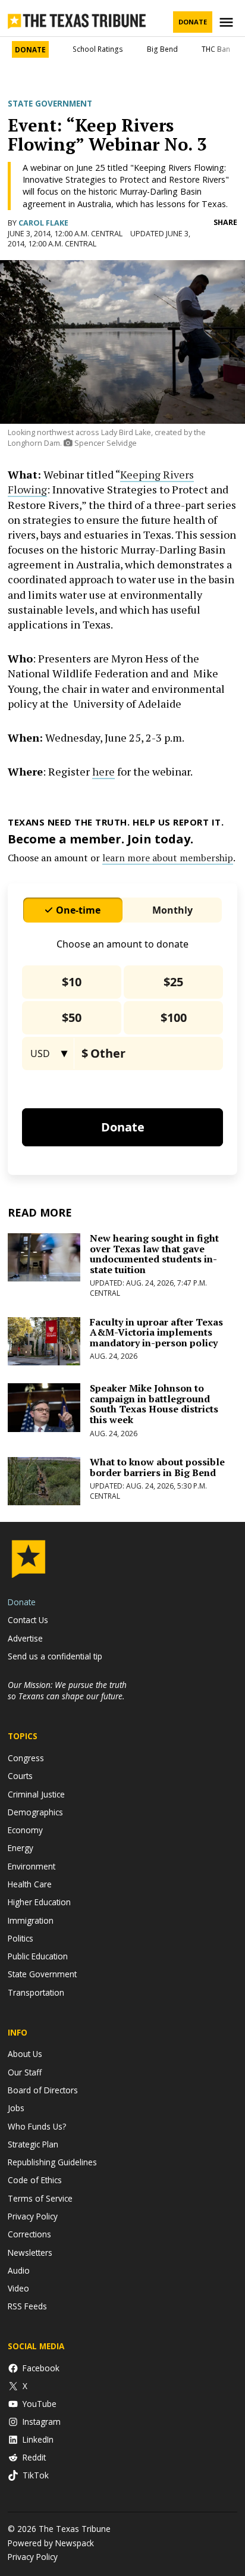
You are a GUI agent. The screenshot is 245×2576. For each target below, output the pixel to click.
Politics (21, 1938)
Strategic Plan (33, 2144)
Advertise (25, 1638)
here (103, 771)
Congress (26, 1758)
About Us (25, 2054)
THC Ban (216, 49)
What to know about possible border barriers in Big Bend (157, 1467)
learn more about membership (168, 858)
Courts (20, 1776)
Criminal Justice (36, 1794)
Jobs (16, 2108)
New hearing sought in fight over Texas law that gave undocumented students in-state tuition (154, 1254)
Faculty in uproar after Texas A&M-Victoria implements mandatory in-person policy (156, 1332)
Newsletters (30, 2253)
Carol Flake (43, 223)
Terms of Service (40, 2198)
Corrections (29, 2234)
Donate (193, 22)
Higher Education (39, 1902)
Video (18, 2288)
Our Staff (25, 2072)
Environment (32, 1866)
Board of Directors (43, 2090)
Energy (21, 1848)
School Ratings (98, 49)
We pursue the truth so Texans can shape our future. (67, 1690)
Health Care (30, 1884)
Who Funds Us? (37, 2126)
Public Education (38, 1956)
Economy (25, 1830)
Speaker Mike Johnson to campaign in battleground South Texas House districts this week (154, 1404)
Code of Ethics (35, 2180)
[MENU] (228, 22)
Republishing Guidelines (52, 2162)
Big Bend (162, 49)
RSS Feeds (27, 2306)
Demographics (35, 1812)
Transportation (36, 1992)
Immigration (31, 1920)
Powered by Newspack (51, 2543)
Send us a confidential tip (55, 1656)
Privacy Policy (33, 2216)
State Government (50, 104)
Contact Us (28, 1620)
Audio (19, 2270)
